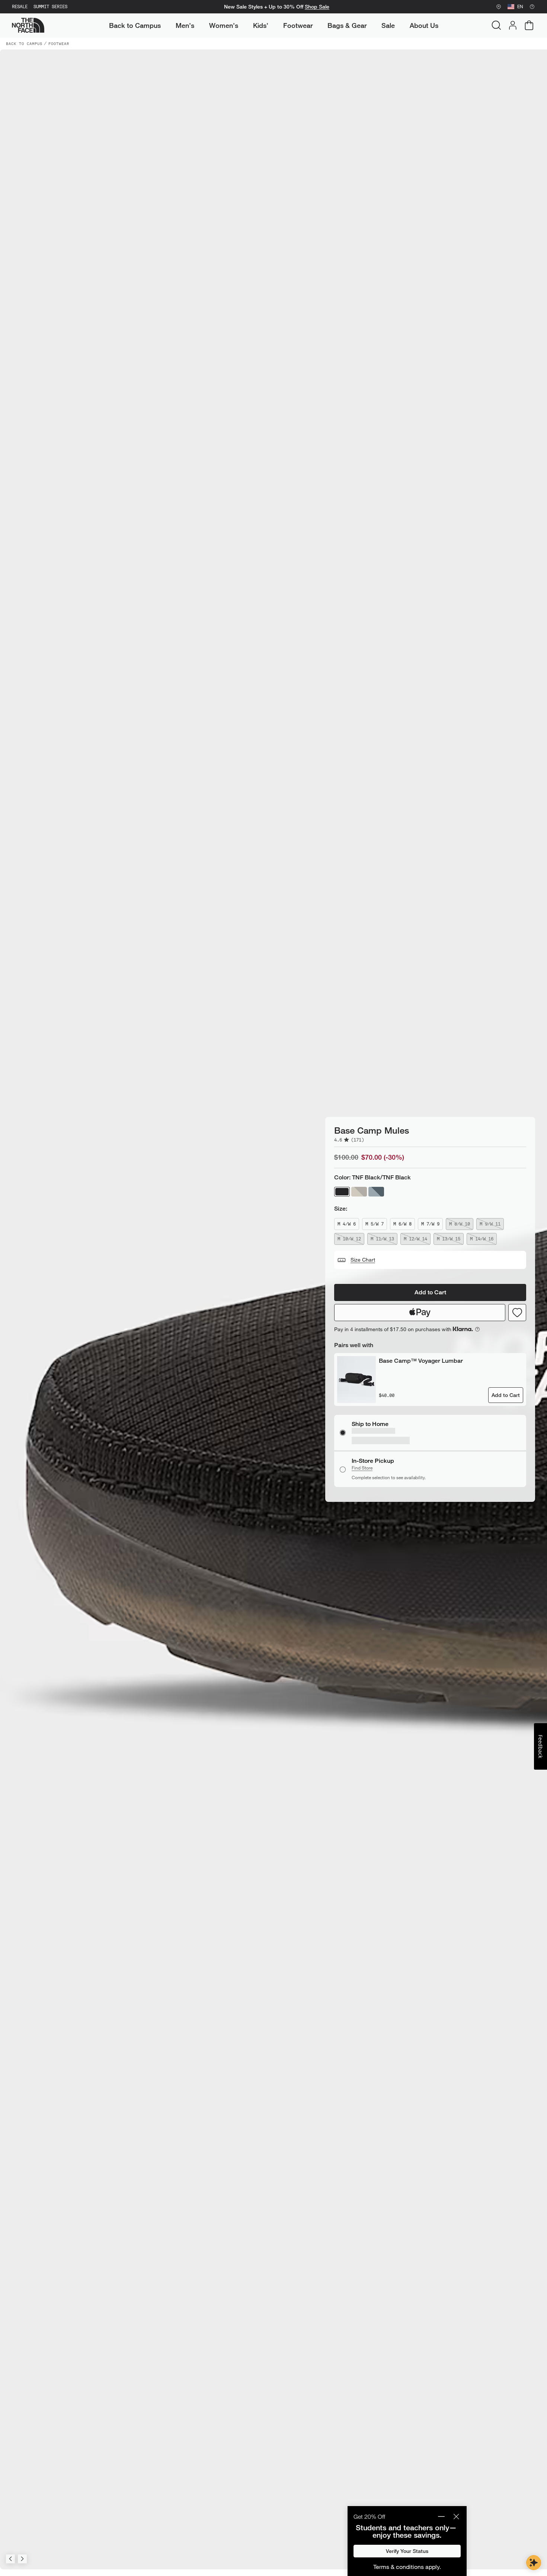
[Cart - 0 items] (529, 25)
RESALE (20, 7)
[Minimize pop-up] (441, 2516)
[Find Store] (499, 7)
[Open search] (496, 25)
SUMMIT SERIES (50, 7)
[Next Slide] (22, 2559)
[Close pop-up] (456, 2516)
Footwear (59, 44)
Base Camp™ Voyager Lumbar (421, 1369)
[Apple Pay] (420, 1321)
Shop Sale (317, 7)
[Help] (532, 7)
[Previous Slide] (10, 2559)
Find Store (362, 1460)
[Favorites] (517, 1321)
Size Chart (363, 1268)
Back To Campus (24, 44)
